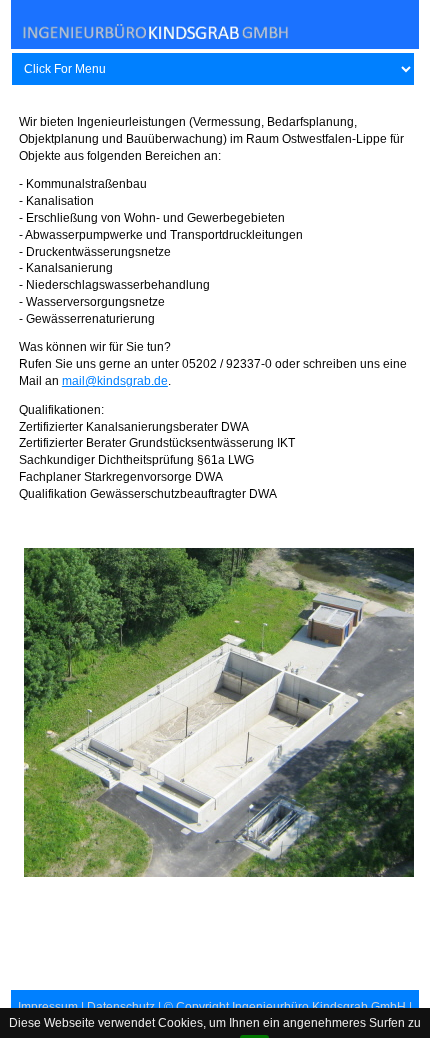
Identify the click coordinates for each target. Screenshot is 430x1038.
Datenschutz (121, 1007)
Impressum (48, 1007)
